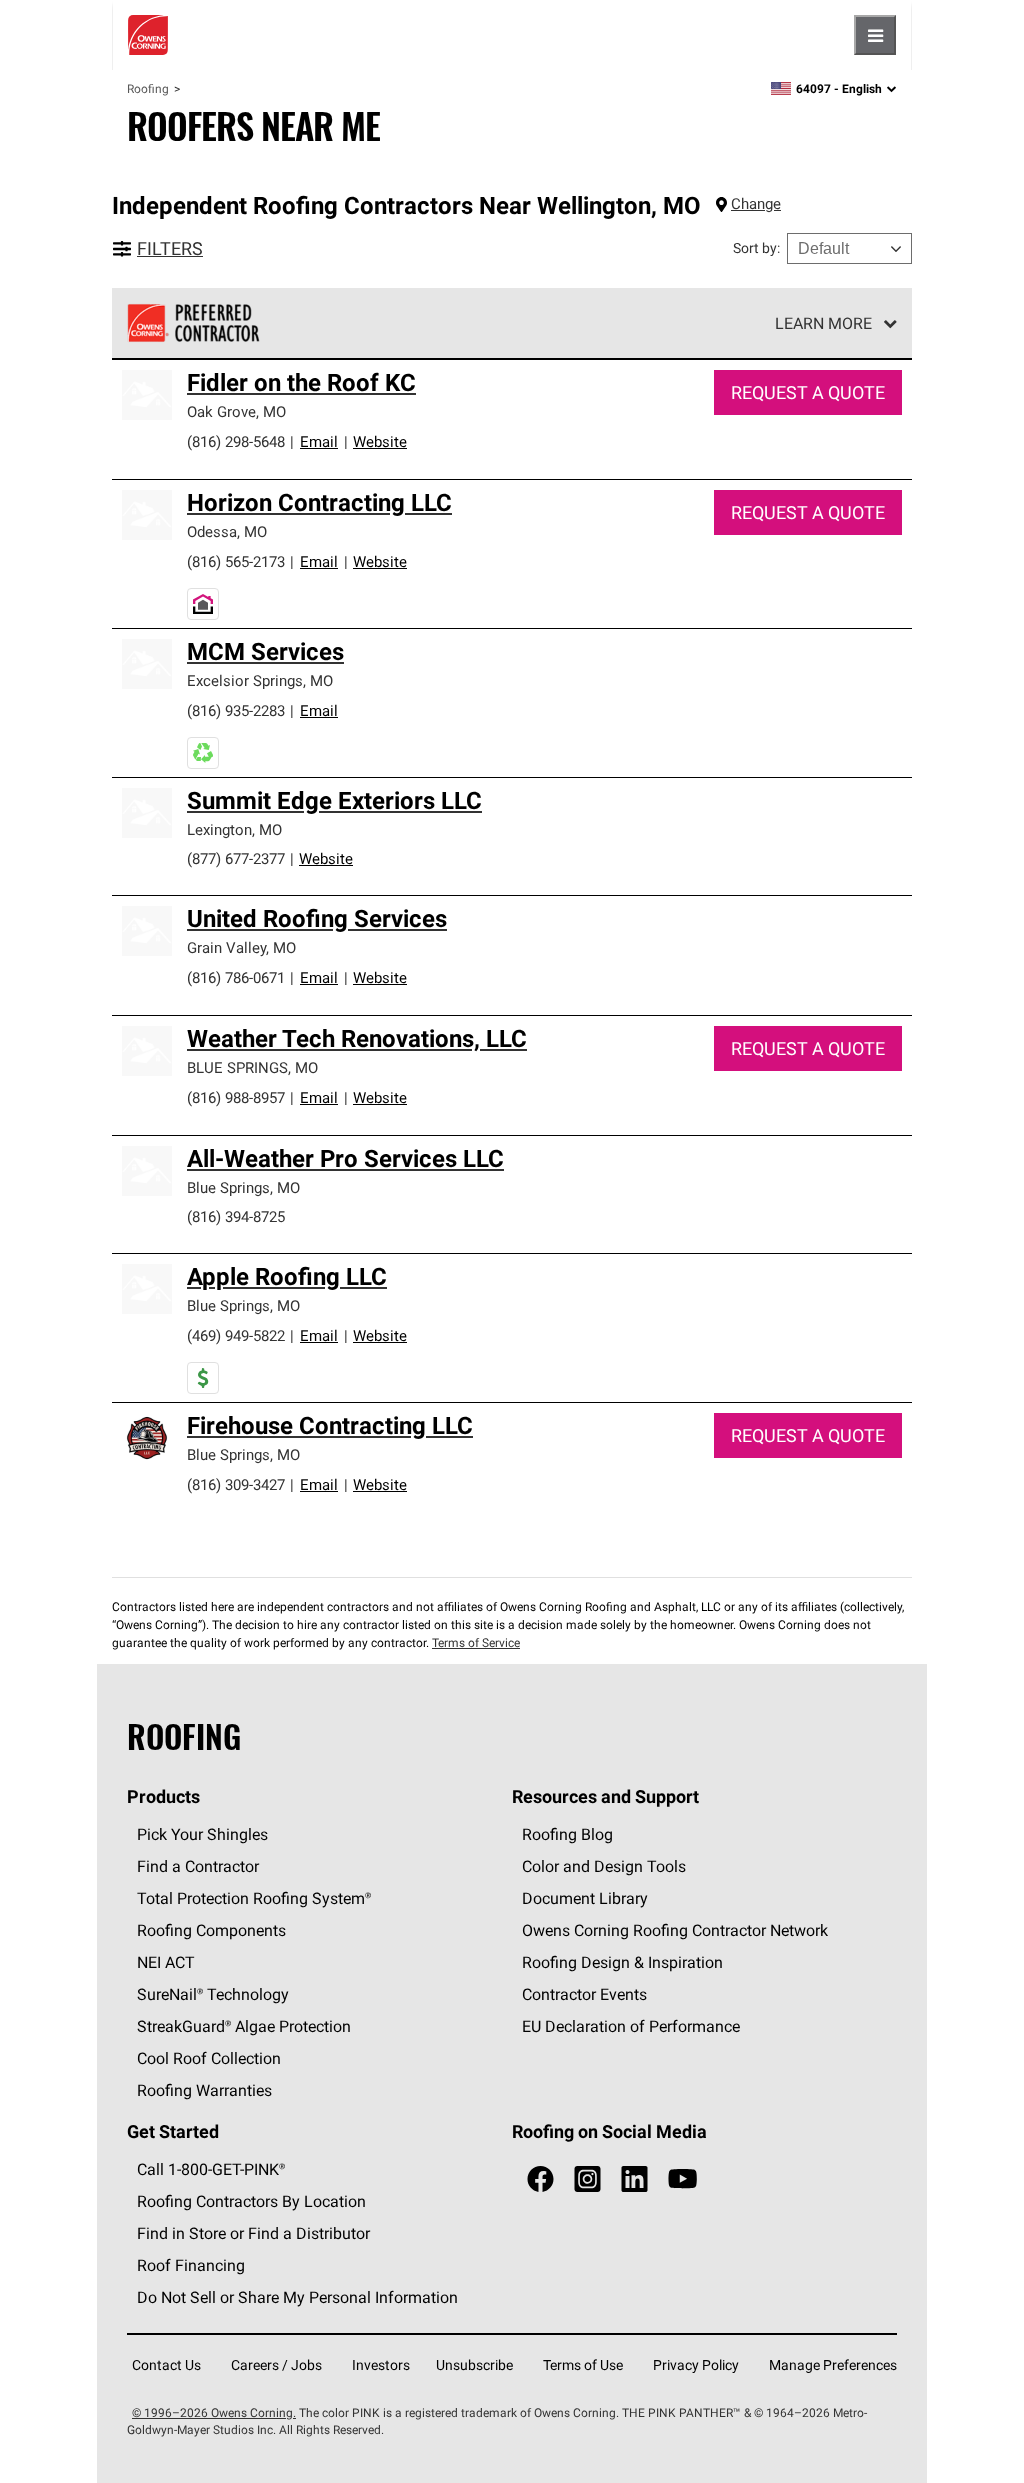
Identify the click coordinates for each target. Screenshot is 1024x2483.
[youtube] (682, 2179)
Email (319, 441)
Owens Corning (148, 35)
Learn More (823, 323)
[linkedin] (634, 2179)
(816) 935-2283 (236, 710)
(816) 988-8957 (236, 1097)
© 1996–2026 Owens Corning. (214, 2412)
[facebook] (540, 2179)
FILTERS (170, 248)
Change (756, 203)
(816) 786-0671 (236, 977)
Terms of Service (476, 1642)
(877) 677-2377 (236, 858)
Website (380, 441)
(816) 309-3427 (236, 1484)
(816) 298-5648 (236, 441)
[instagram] (587, 2179)
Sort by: (756, 248)
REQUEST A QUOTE (808, 392)
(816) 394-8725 (236, 1216)
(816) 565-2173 (236, 561)
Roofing (148, 88)
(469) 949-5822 (236, 1335)
